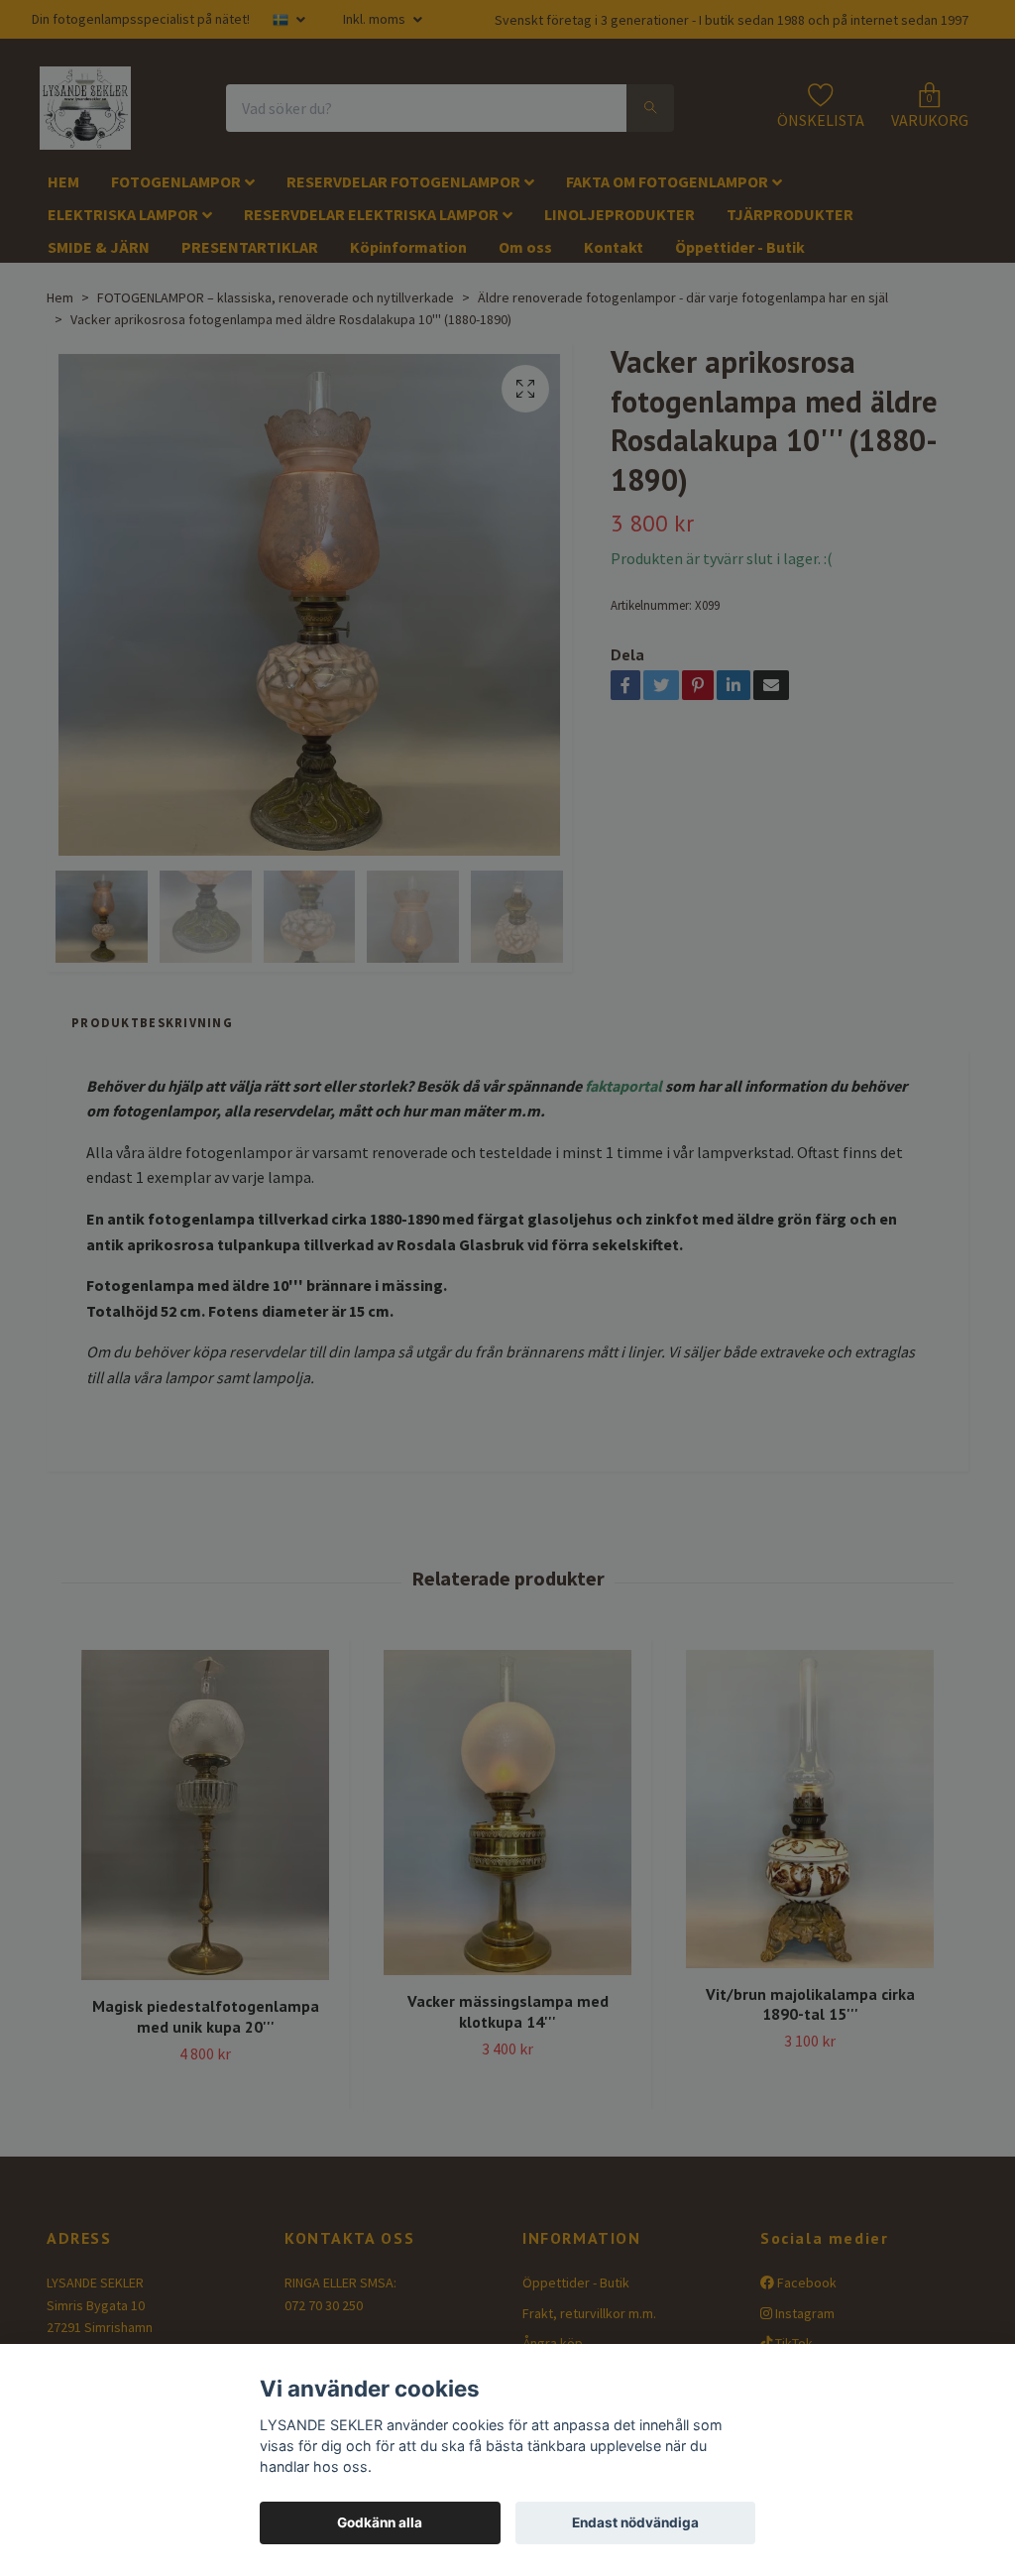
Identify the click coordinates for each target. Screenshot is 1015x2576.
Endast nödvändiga (635, 2522)
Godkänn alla (380, 2522)
